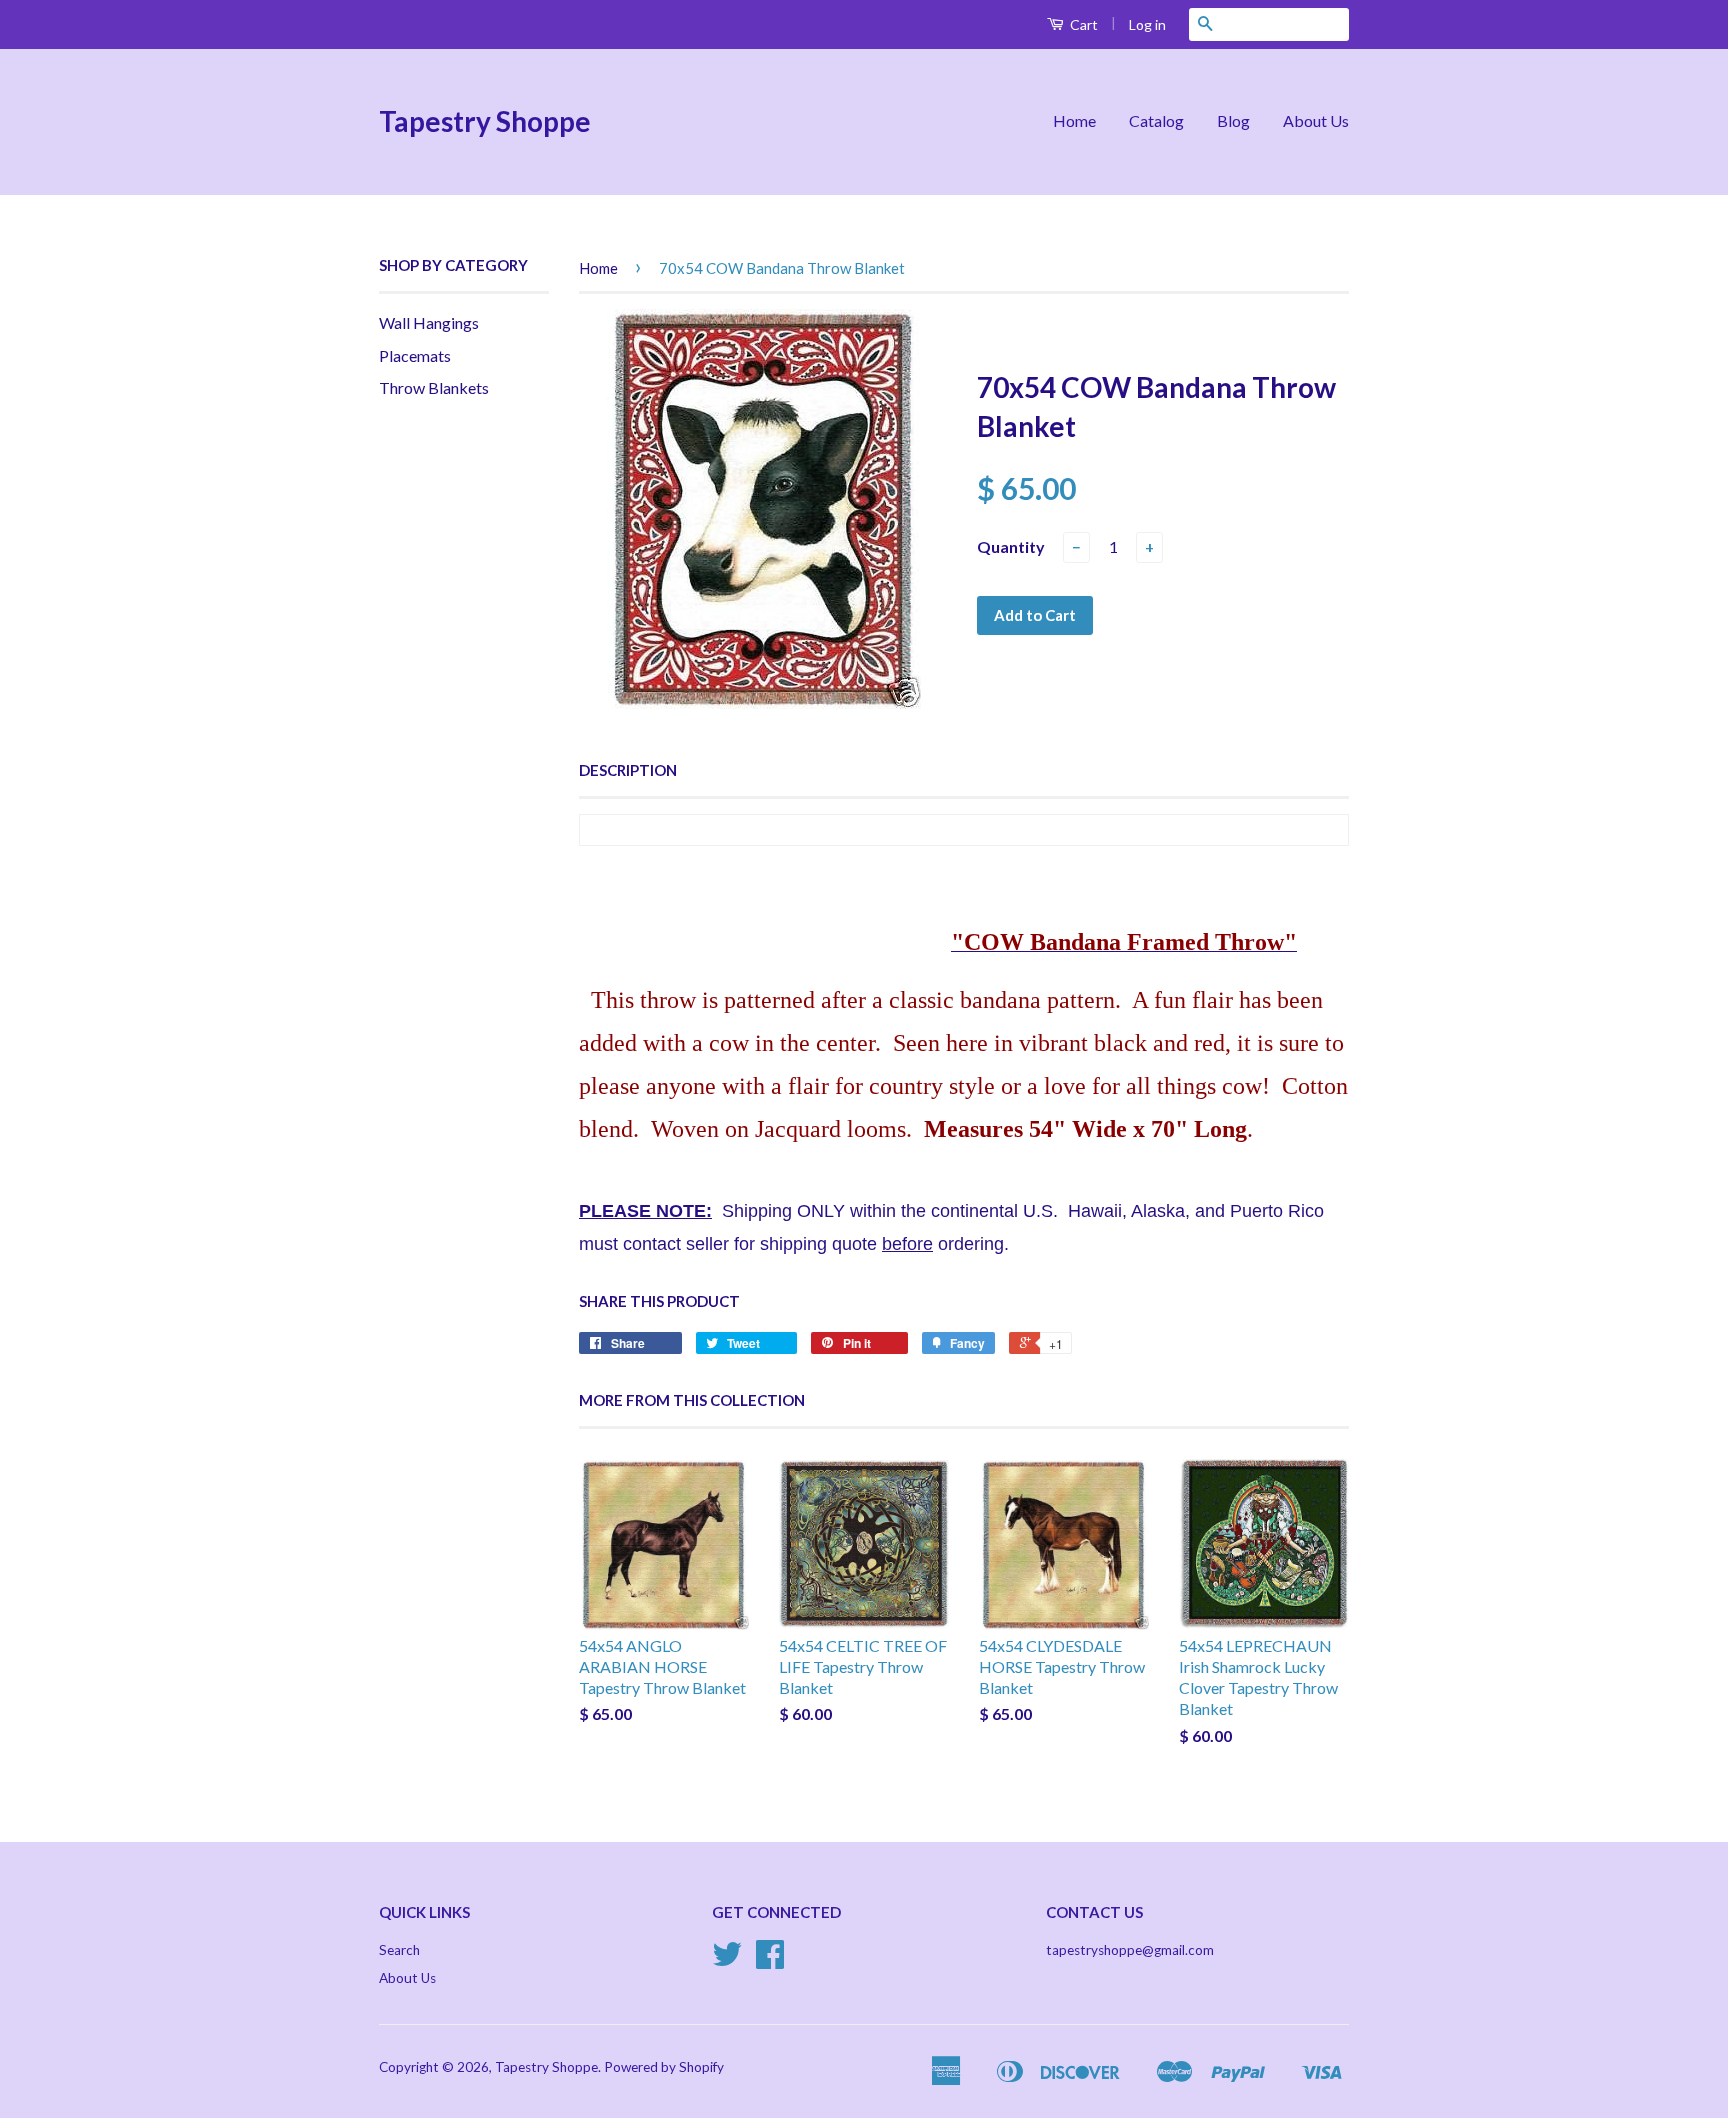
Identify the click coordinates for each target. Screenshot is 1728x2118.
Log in (1147, 24)
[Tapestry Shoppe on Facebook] (770, 1961)
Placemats (415, 355)
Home (1074, 120)
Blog (1233, 120)
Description (628, 770)
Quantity (1011, 546)
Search (399, 1950)
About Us (1316, 120)
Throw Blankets (434, 387)
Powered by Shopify (664, 2067)
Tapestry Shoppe (485, 121)
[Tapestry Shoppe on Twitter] (727, 1961)
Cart (1082, 24)
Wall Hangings (429, 322)
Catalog (1156, 120)
